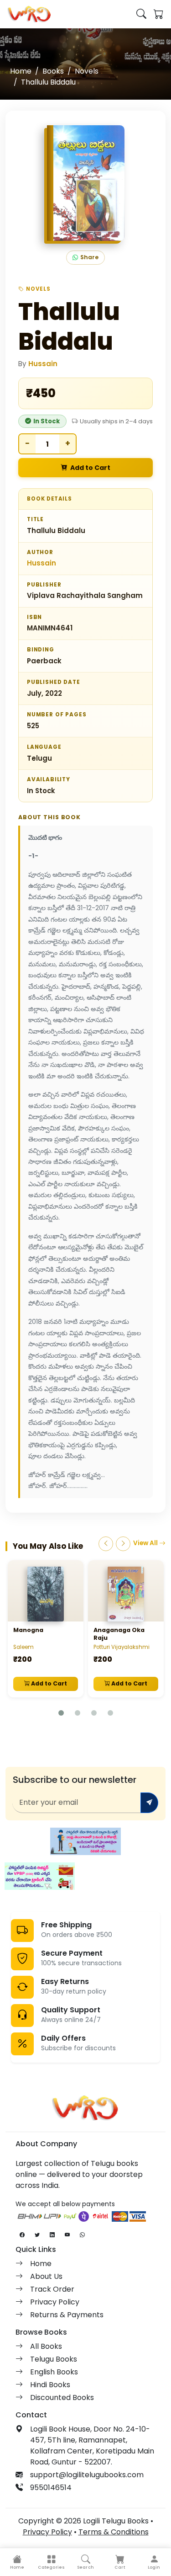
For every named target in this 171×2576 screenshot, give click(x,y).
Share (89, 257)
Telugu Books (54, 2359)
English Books (54, 2372)
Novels (87, 71)
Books (53, 71)
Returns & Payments (67, 2315)
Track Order (52, 2289)
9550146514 (51, 2488)
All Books (46, 2346)
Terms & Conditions (114, 2532)
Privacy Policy (55, 2302)
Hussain (43, 364)
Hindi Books (50, 2385)
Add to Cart (90, 468)
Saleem (23, 1647)
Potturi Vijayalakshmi (122, 1647)
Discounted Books (62, 2397)
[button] (51, 2562)
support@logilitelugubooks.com (87, 2475)
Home (21, 71)
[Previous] (106, 1544)
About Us (46, 2276)
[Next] (123, 1544)
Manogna (28, 1630)
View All (146, 1543)
